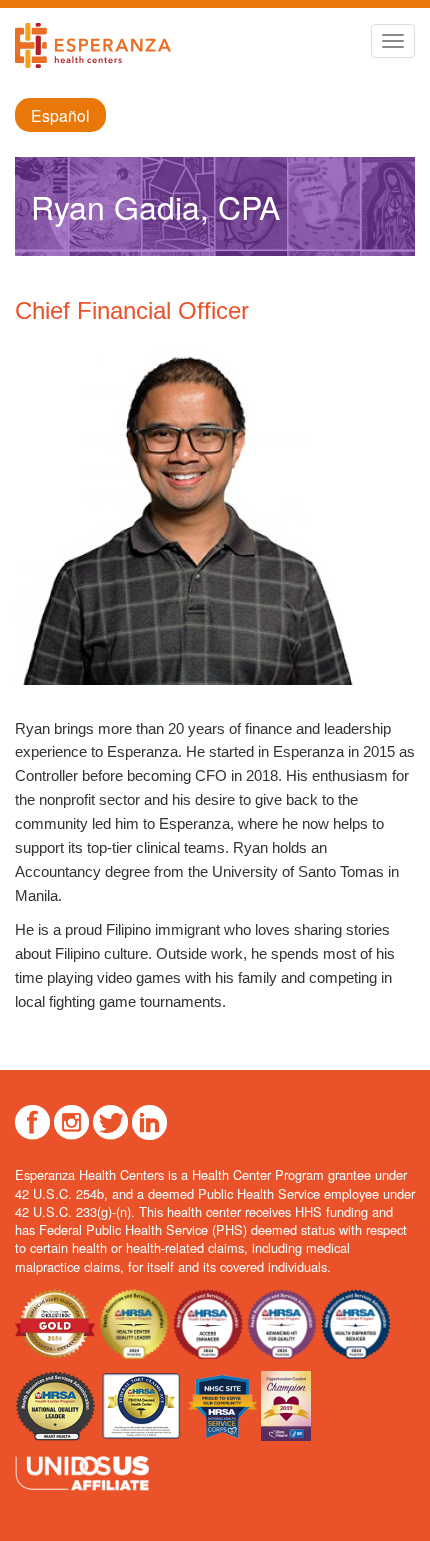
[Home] (93, 45)
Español (60, 115)
